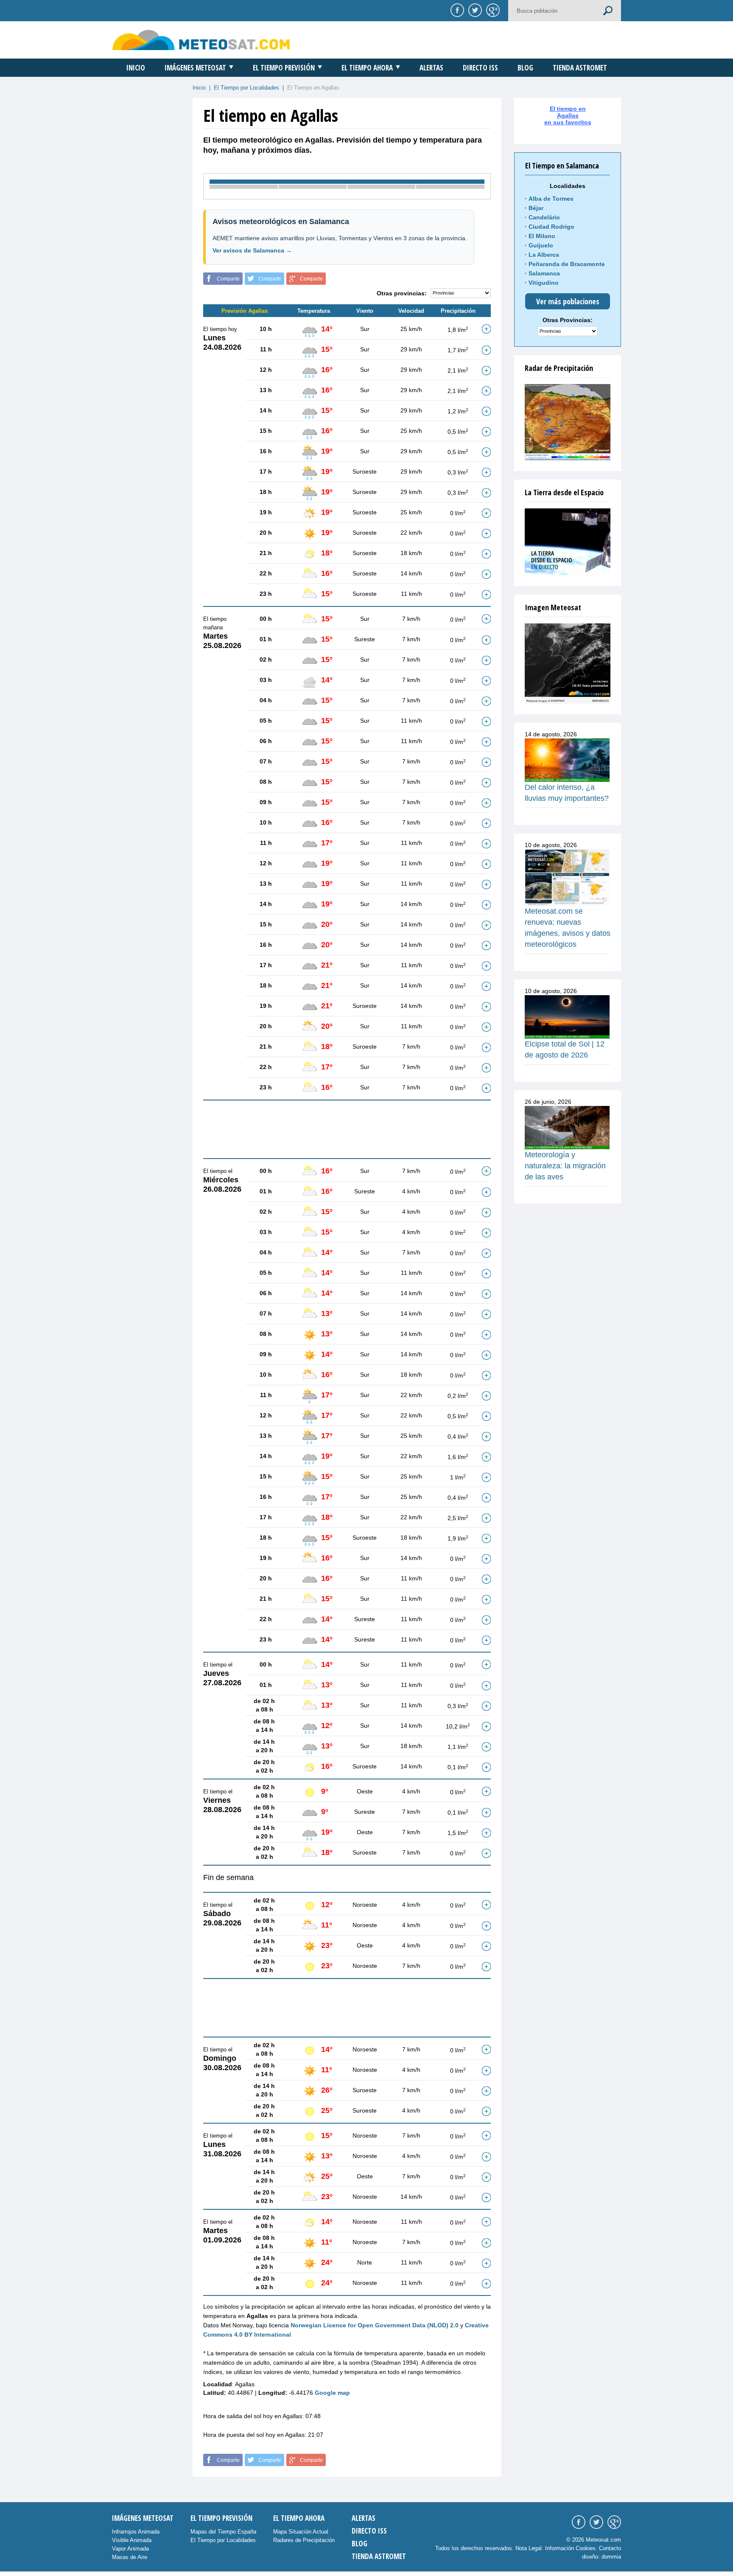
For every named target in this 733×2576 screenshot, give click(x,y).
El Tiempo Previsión (284, 68)
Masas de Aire (130, 2557)
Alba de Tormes (551, 199)
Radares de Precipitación (304, 2540)
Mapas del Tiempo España (223, 2532)
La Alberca (544, 255)
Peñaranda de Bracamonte (567, 264)
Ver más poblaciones (568, 301)
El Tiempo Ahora (367, 68)
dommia (611, 2557)
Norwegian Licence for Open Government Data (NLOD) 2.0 (375, 2325)
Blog (525, 68)
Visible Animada (132, 2540)
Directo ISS (480, 68)
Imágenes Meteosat (195, 68)
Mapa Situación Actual (301, 2532)
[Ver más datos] (486, 329)
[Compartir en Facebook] (456, 10)
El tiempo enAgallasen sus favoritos (568, 115)
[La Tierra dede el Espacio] (568, 542)
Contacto (610, 2548)
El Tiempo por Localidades (246, 88)
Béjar (536, 208)
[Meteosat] (568, 664)
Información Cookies (570, 2548)
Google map (332, 2393)
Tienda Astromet (580, 68)
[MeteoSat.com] (201, 40)
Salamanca (544, 273)
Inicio (136, 68)
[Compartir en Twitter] (474, 10)
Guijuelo (541, 245)
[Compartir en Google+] (492, 10)
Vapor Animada (130, 2549)
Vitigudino (544, 283)
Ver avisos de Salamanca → (252, 250)
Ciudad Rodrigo (551, 227)
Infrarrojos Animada (136, 2532)
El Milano (542, 236)
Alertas (431, 68)
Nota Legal (529, 2548)
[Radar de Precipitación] (568, 422)
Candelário (544, 217)
